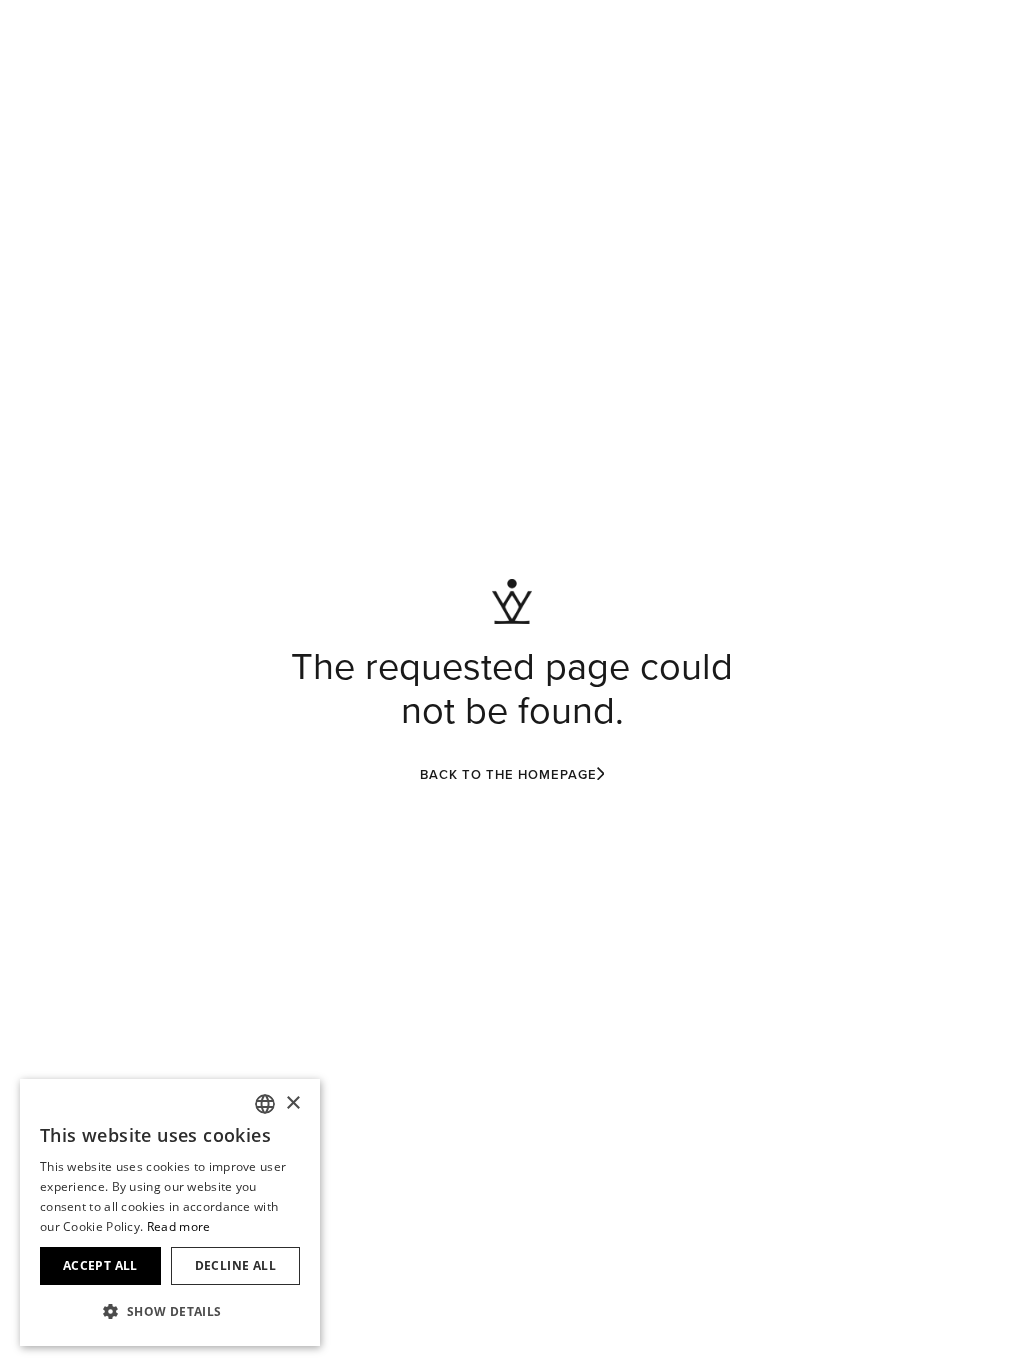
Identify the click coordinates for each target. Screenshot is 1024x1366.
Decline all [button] (235, 1265)
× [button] (292, 1103)
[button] (170, 1312)
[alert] (170, 1212)
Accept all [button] (100, 1265)
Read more (179, 1226)
